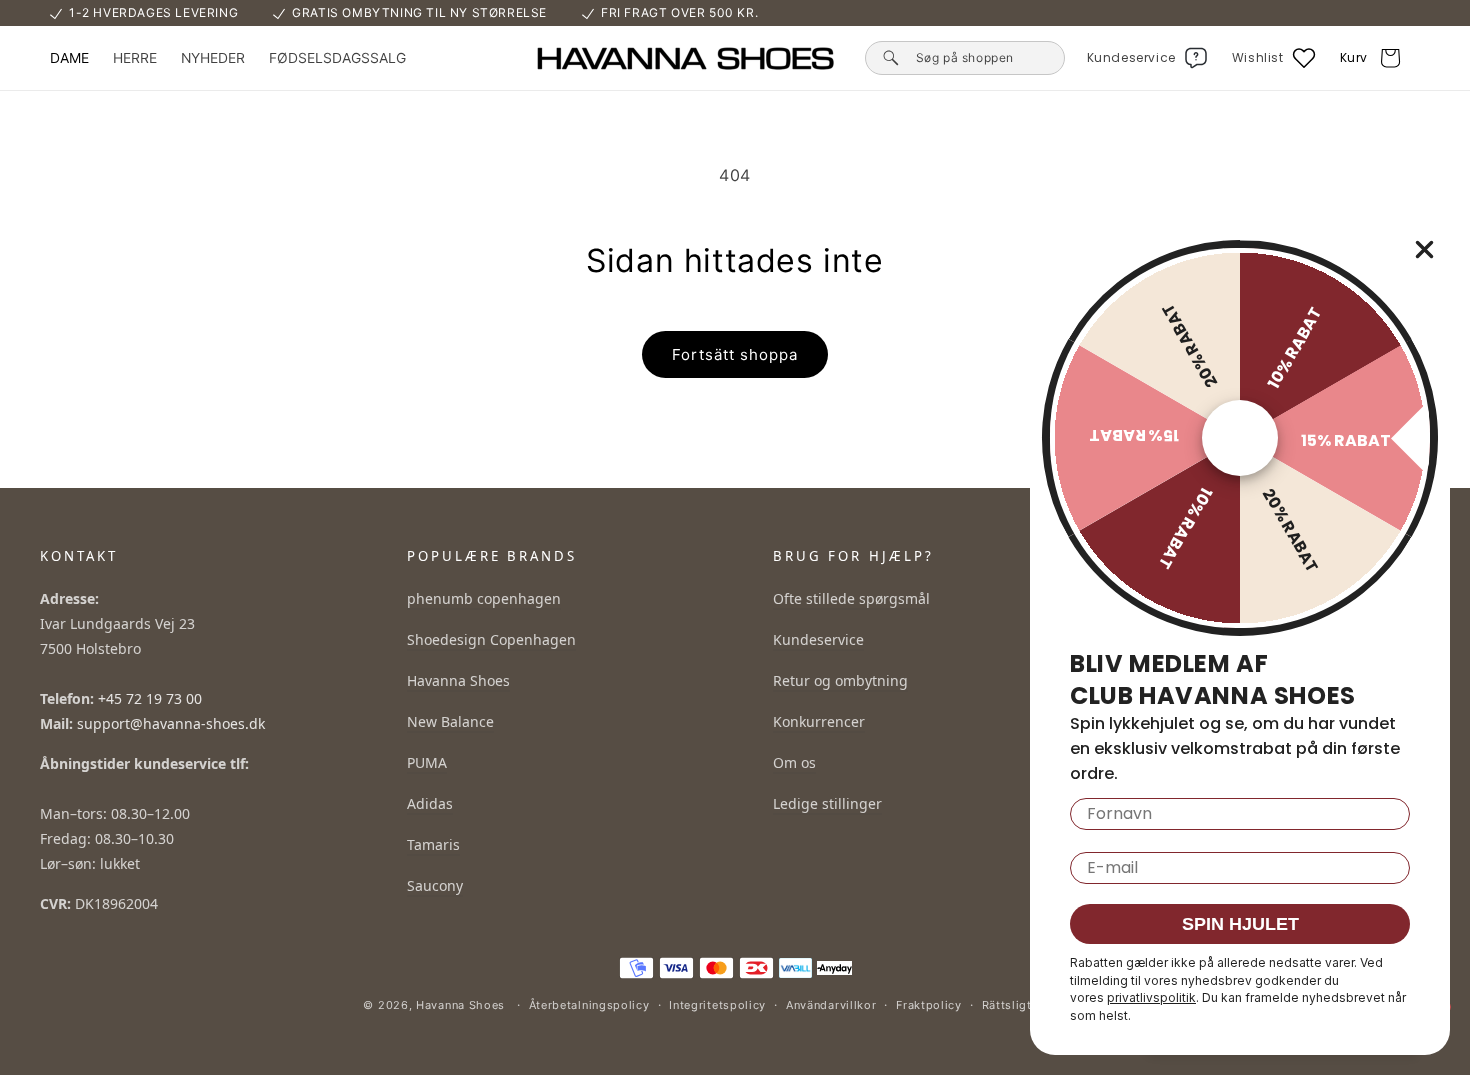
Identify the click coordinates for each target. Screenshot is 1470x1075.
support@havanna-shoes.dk (171, 723)
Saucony (435, 885)
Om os (794, 762)
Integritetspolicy (717, 1005)
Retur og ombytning (840, 680)
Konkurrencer (819, 721)
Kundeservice (818, 639)
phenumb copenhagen (484, 598)
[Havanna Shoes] (685, 58)
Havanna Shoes (458, 680)
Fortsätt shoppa (735, 354)
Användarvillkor (831, 1005)
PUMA (427, 762)
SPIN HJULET (1240, 924)
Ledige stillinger (827, 803)
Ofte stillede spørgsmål (851, 598)
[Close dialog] (1424, 249)
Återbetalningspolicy (589, 1005)
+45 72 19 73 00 (150, 698)
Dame (69, 58)
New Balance (450, 721)
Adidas (430, 803)
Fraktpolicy (929, 1005)
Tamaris (433, 844)
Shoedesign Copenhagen (491, 639)
